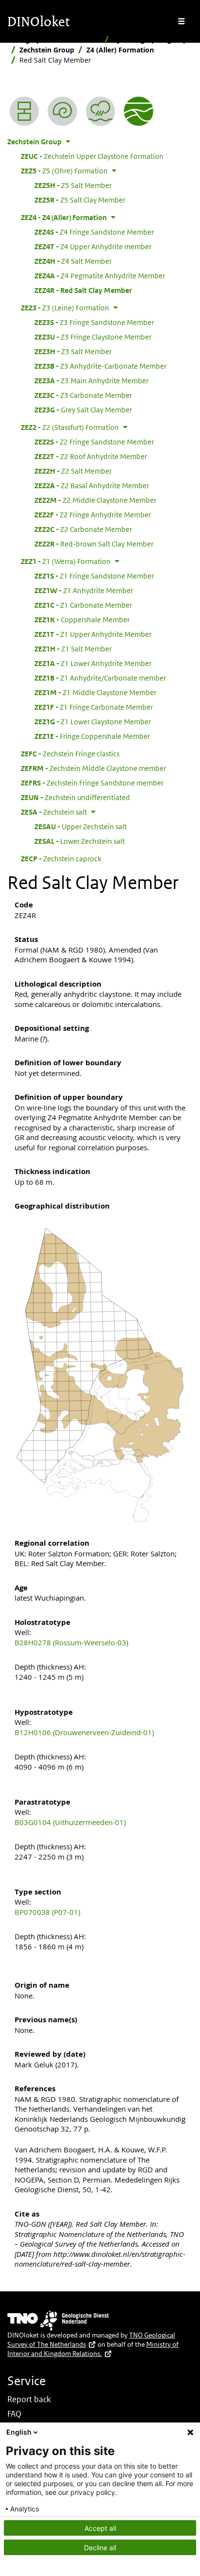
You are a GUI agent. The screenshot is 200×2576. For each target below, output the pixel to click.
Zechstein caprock (61, 858)
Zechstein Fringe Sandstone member (92, 783)
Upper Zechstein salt (81, 826)
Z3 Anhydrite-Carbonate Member (100, 366)
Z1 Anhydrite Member (84, 590)
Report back (29, 2399)
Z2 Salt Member (73, 471)
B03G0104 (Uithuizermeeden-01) (70, 1822)
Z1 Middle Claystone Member (95, 692)
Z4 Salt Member (73, 261)
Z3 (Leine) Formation (65, 307)
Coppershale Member (82, 619)
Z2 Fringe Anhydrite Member (93, 514)
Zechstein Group (47, 50)
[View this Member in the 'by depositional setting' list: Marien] (100, 111)
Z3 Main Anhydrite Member (92, 380)
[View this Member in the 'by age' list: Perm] (62, 111)
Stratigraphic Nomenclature (54, 40)
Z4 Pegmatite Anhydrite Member (100, 275)
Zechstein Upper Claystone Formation (92, 156)
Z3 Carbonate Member (83, 395)
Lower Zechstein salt (80, 841)
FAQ (14, 2414)
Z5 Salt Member (73, 185)
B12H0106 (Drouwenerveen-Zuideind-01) (84, 1732)
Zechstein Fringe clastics (70, 753)
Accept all (100, 2528)
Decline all (100, 2548)
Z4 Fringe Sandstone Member (94, 232)
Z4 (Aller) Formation (120, 50)
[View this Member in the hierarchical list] (24, 111)
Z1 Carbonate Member (83, 605)
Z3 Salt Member (73, 351)
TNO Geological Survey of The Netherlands (91, 2340)
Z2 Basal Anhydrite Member (92, 485)
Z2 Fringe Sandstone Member (94, 442)
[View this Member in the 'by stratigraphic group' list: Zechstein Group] (138, 111)
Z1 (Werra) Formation (66, 561)
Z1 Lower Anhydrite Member (93, 663)
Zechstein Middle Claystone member (93, 768)
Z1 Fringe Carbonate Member (94, 707)
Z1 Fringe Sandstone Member (94, 576)
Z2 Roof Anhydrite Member (91, 456)
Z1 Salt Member (73, 648)
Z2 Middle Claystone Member (95, 500)
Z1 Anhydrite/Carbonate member (100, 678)
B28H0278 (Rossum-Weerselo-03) (71, 1642)
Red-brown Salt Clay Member (94, 544)
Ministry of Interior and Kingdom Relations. (93, 2349)
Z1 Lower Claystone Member (93, 721)
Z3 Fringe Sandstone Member (94, 322)
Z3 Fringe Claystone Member (93, 337)
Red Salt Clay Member (83, 290)
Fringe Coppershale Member (92, 736)
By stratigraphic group (150, 40)
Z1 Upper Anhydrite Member (93, 634)
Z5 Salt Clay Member (80, 200)
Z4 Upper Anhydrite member (93, 246)
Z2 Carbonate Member (83, 529)
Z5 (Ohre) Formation (64, 171)
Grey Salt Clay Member (83, 409)
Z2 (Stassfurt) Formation (70, 427)
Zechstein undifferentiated (75, 797)
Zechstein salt (54, 812)
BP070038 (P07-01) (47, 1912)
